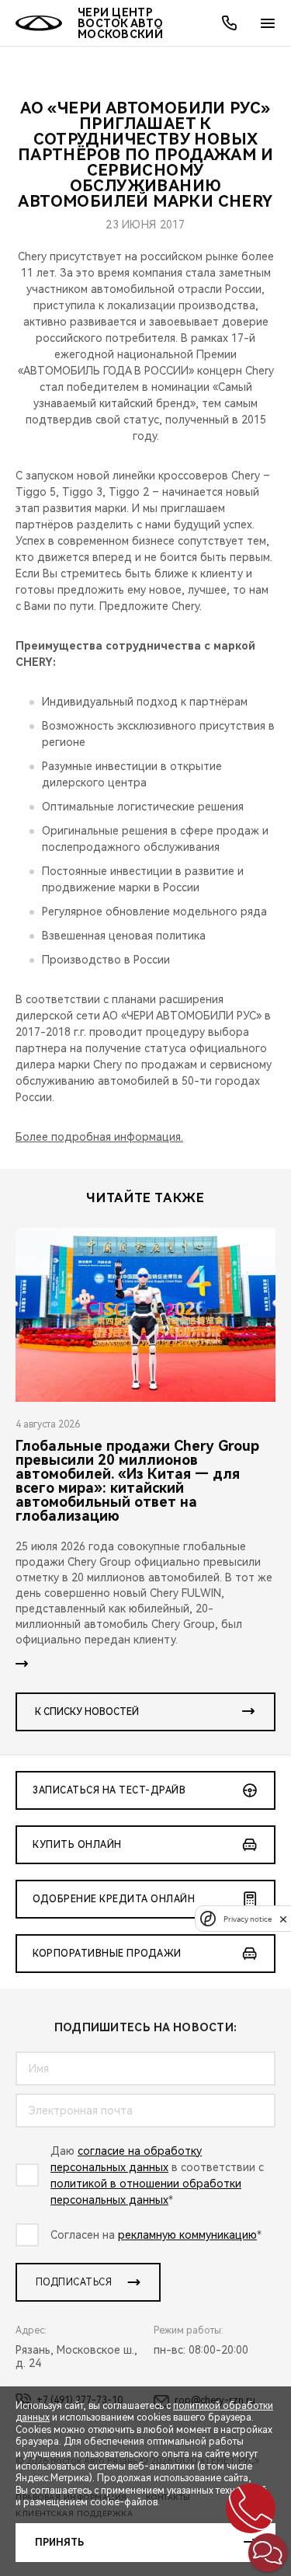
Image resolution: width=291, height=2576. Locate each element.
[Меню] (268, 23)
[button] (268, 2553)
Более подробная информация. (99, 1137)
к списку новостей (87, 1712)
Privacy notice (248, 1919)
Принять (59, 2543)
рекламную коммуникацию (187, 2235)
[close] (283, 1919)
